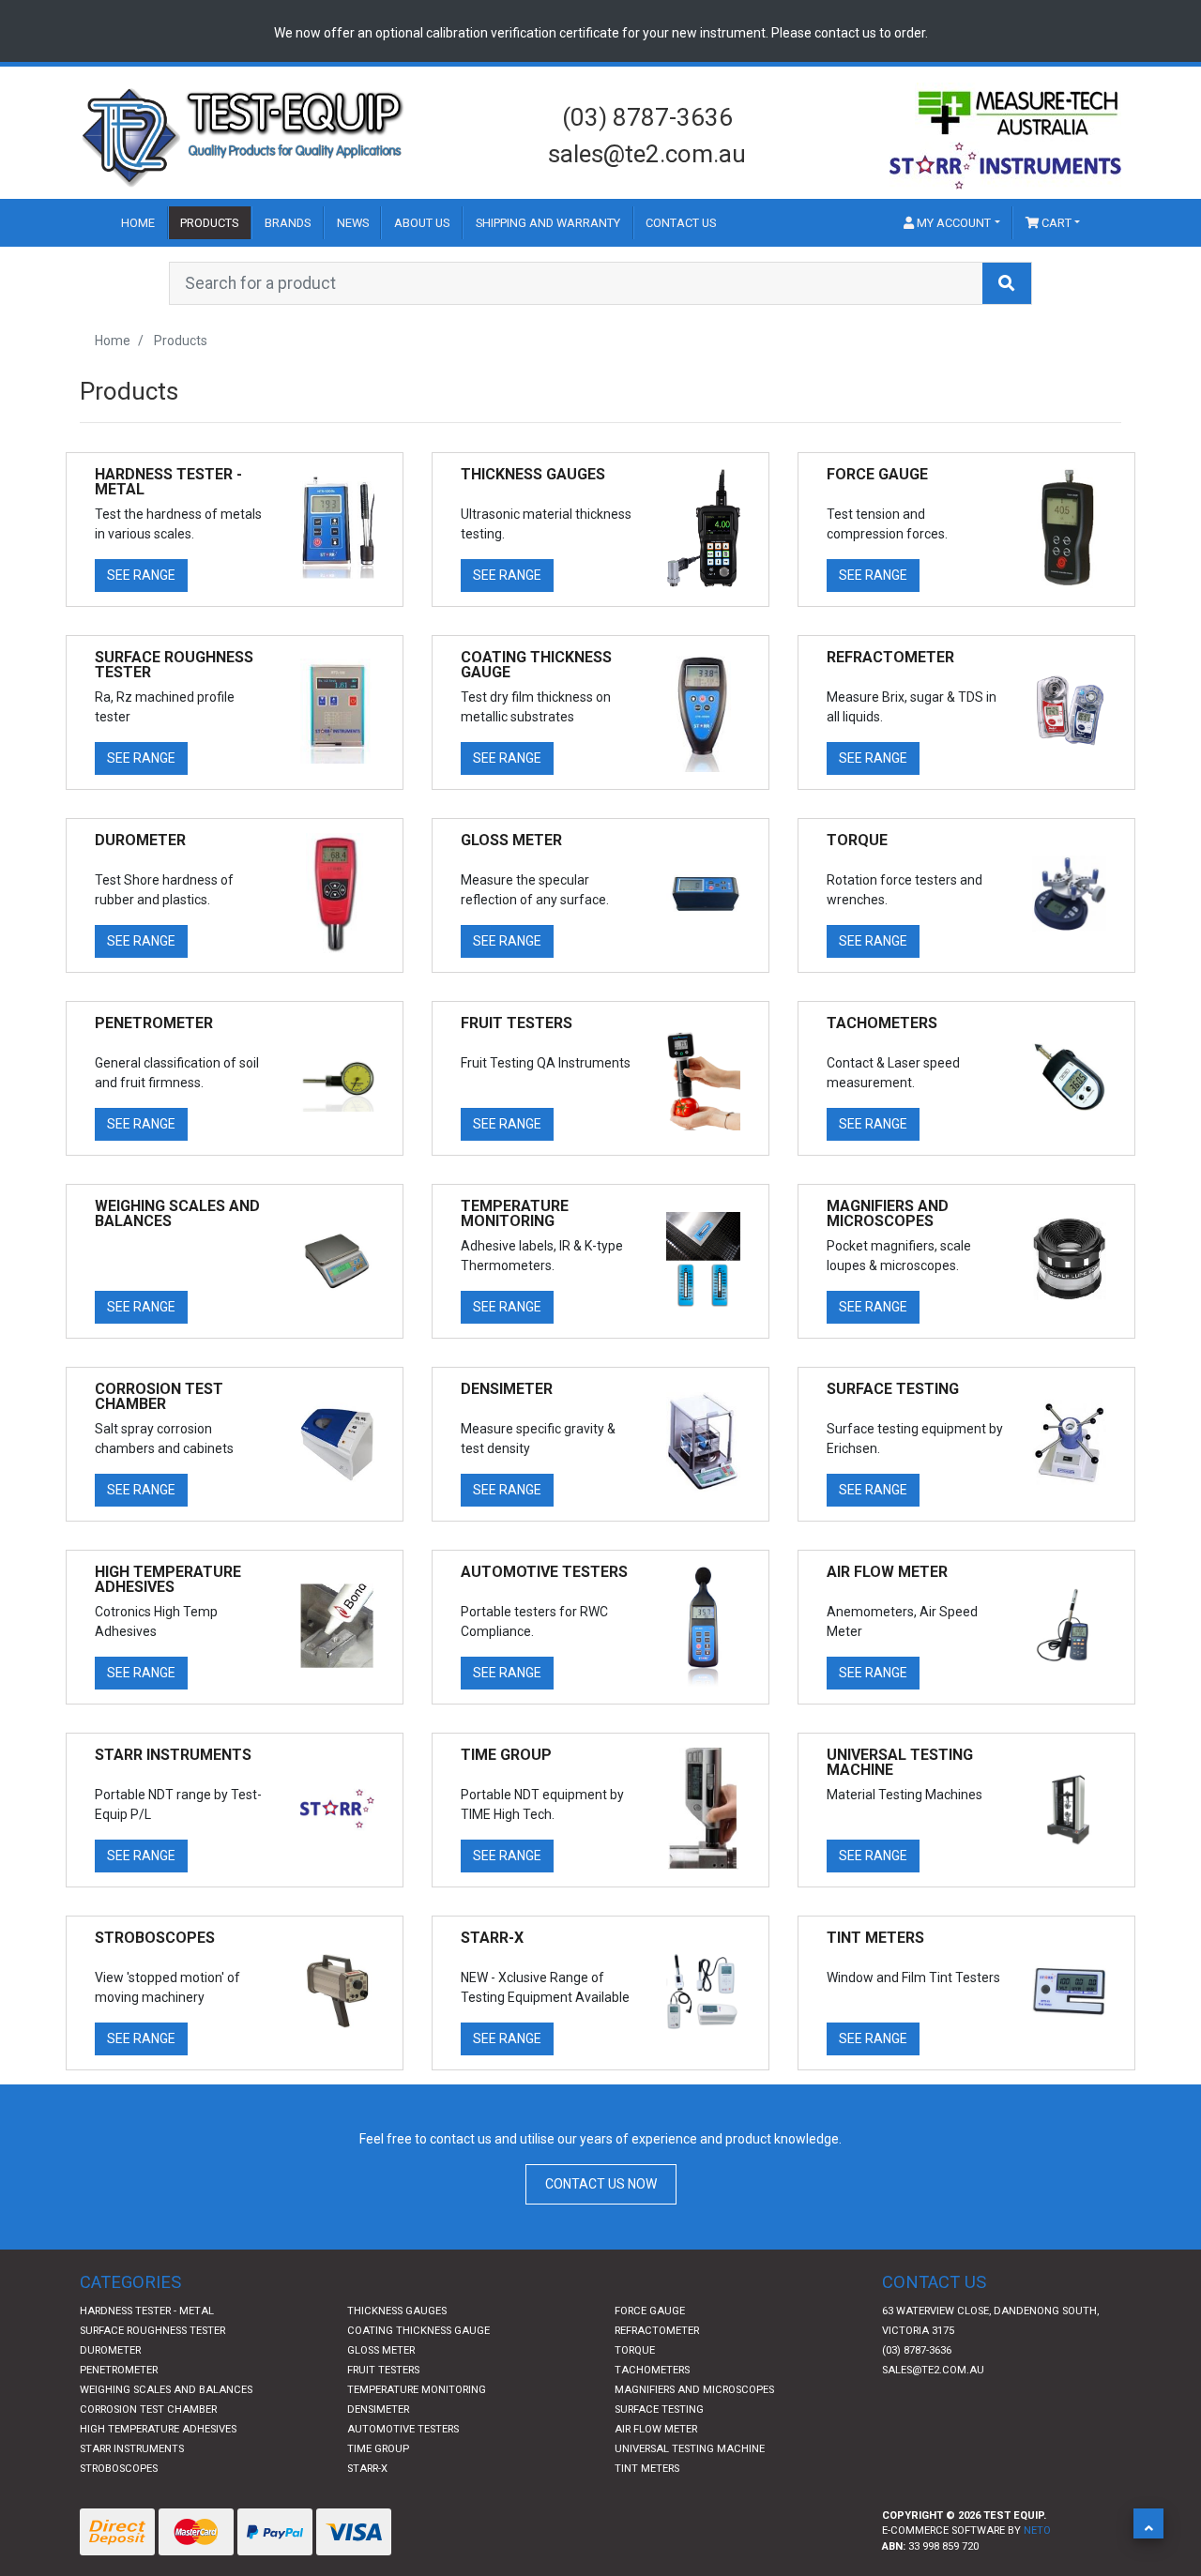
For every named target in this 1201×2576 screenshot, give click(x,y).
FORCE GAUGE (650, 2311)
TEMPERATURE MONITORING (417, 2390)
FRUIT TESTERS (383, 2370)
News (353, 223)
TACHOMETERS (652, 2370)
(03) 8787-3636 (647, 117)
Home (138, 223)
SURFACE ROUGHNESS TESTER (152, 2331)
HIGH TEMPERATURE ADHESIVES (158, 2429)
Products (209, 223)
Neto (1037, 2531)
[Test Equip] (244, 135)
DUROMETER (110, 2350)
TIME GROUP (378, 2449)
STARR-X (367, 2469)
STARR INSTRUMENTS (132, 2449)
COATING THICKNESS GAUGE (418, 2331)
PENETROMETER (119, 2370)
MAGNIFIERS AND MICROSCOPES (694, 2390)
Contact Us (681, 223)
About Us (422, 223)
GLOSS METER (381, 2350)
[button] (1148, 2523)
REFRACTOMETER (657, 2331)
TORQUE (635, 2350)
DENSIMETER (378, 2409)
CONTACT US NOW (601, 2184)
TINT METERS (647, 2469)
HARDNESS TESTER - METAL (147, 2311)
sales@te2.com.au (647, 154)
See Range (141, 575)
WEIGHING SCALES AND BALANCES (166, 2390)
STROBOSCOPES (119, 2469)
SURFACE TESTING (659, 2409)
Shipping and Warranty (548, 223)
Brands (288, 223)
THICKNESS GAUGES (397, 2311)
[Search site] (1007, 283)
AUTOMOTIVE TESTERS (403, 2429)
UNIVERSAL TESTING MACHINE (690, 2449)
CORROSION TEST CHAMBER (148, 2409)
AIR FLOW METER (656, 2429)
